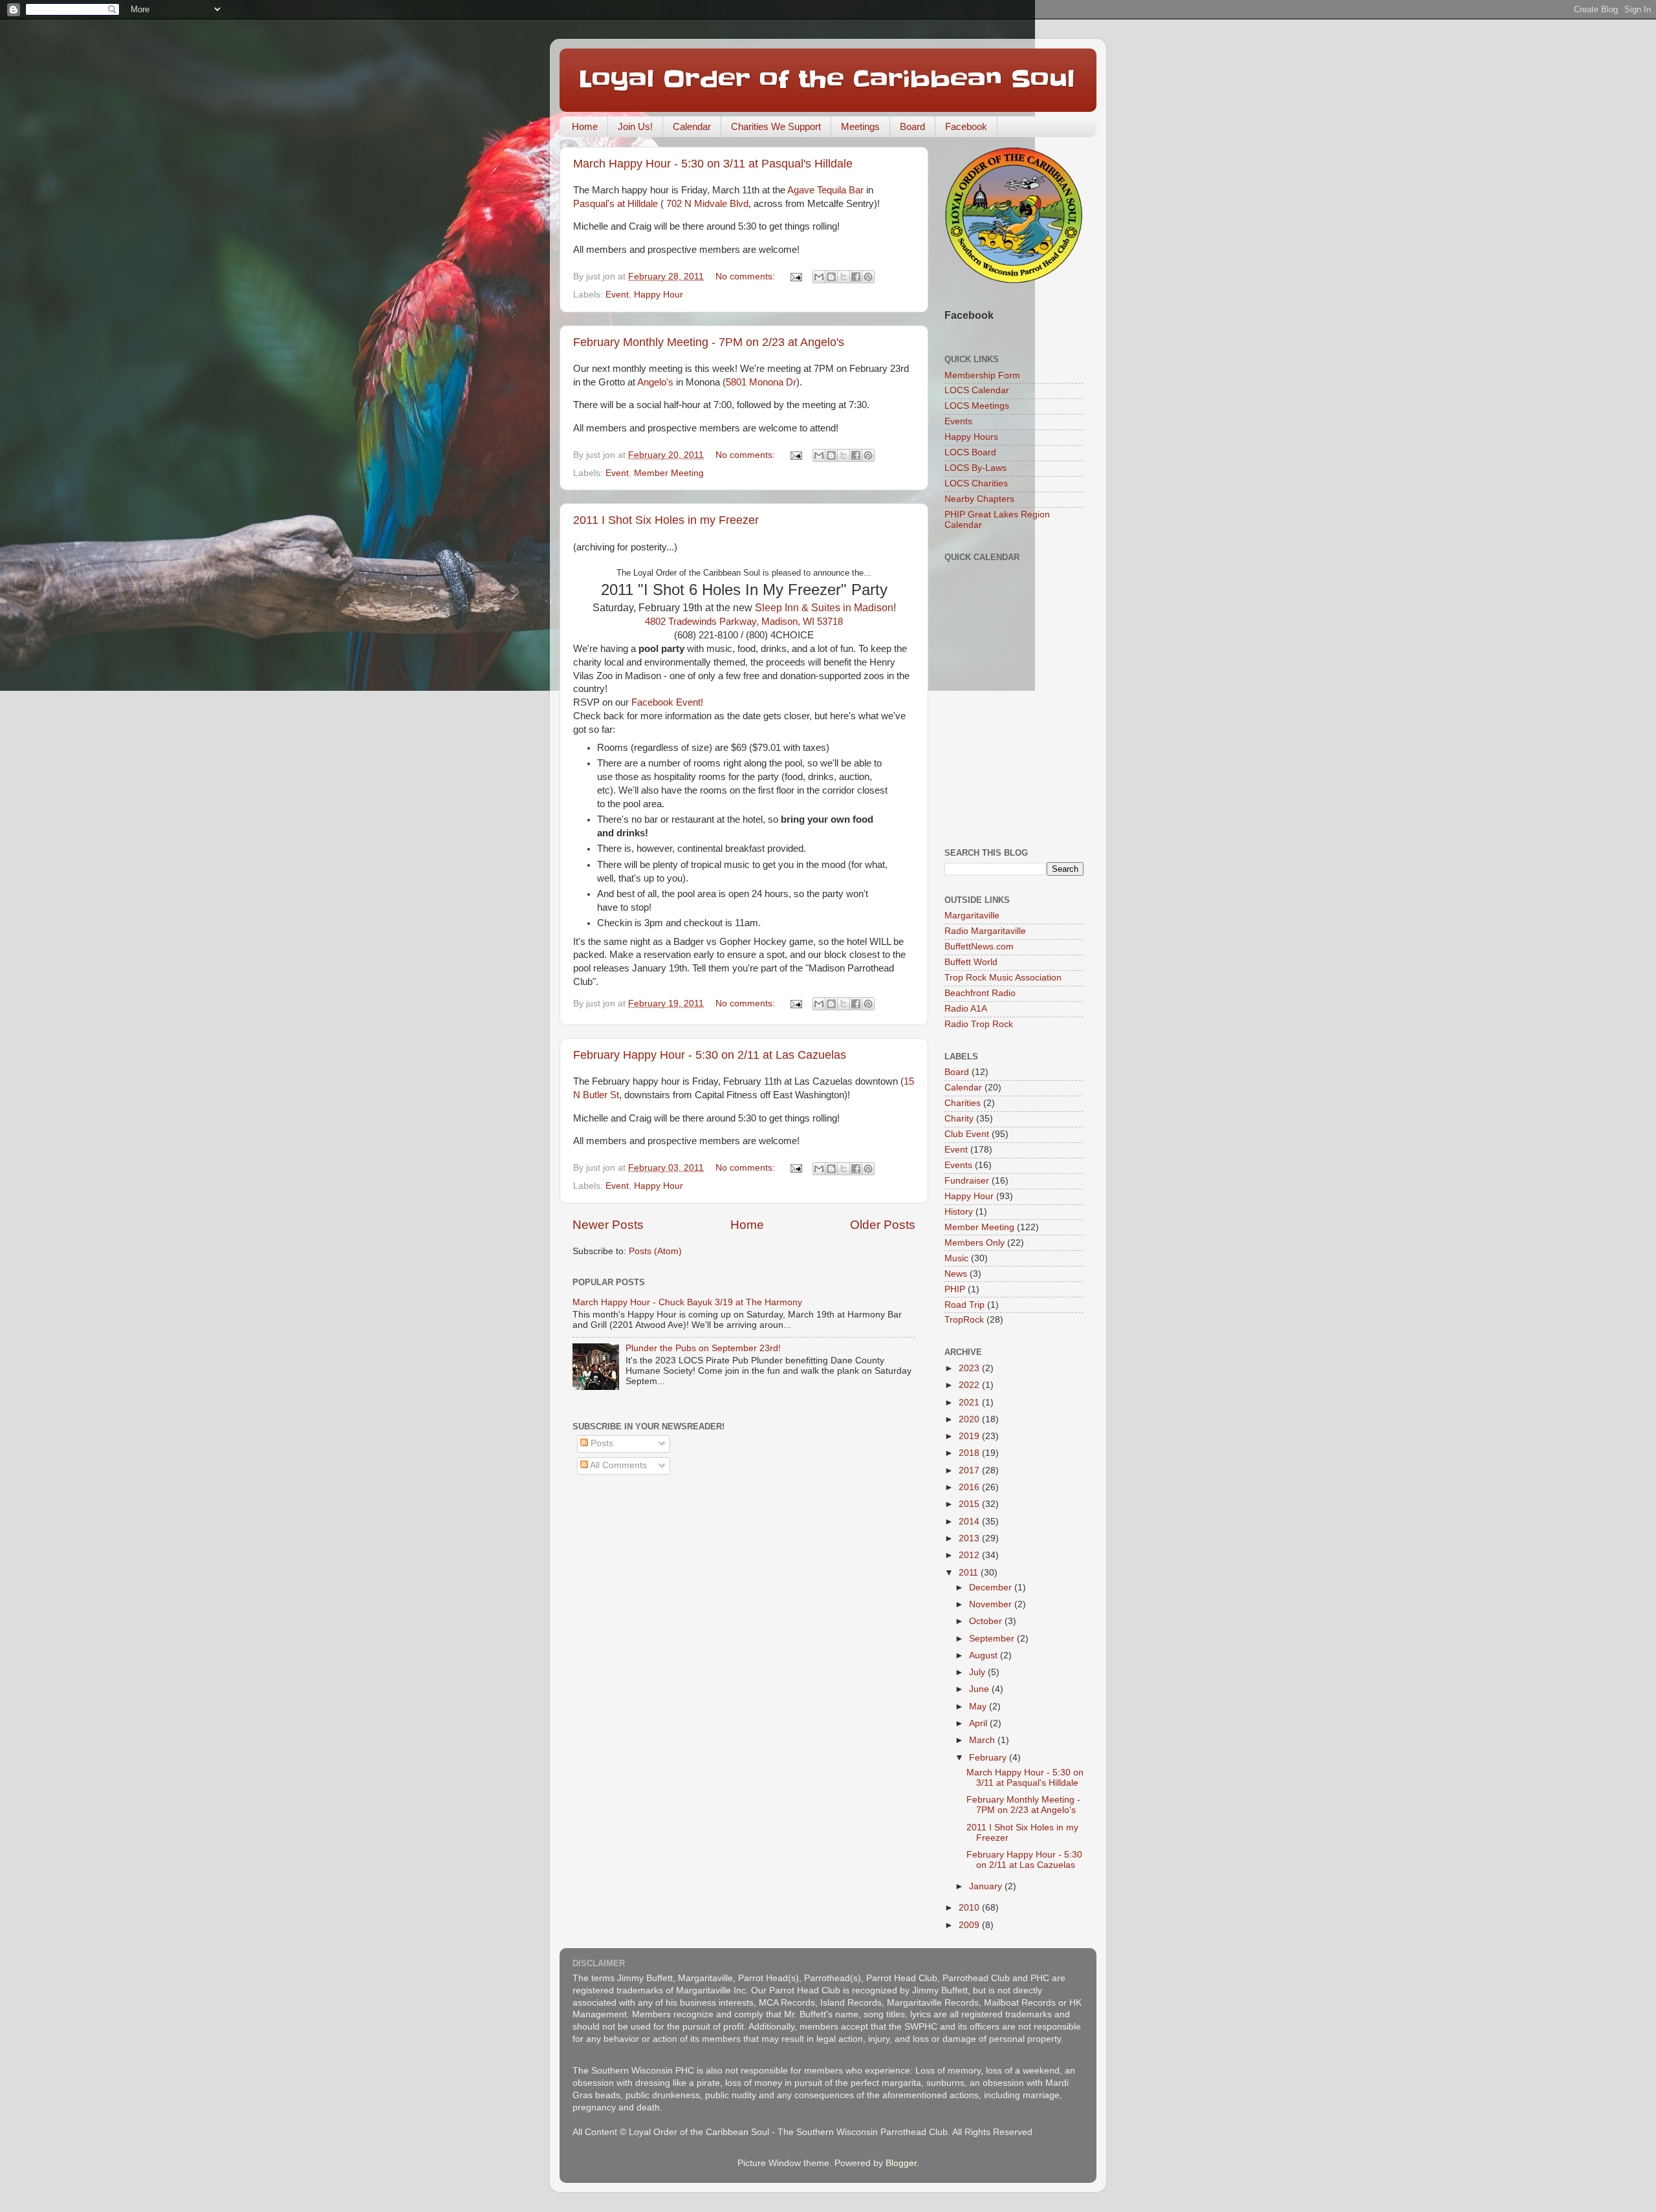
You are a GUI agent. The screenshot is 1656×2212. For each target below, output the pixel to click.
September (993, 1639)
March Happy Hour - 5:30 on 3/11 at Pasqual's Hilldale (713, 164)
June (980, 1689)
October (987, 1621)
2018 (970, 1453)
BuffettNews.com (979, 947)
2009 (970, 1925)
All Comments (617, 1465)
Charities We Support (776, 126)
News (956, 1274)
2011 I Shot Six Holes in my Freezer (666, 520)
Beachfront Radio (980, 993)
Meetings (860, 126)
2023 (970, 1368)
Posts (601, 1443)
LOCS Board (970, 452)
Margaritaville (972, 916)
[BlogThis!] (831, 277)
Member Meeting (669, 473)
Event (617, 295)
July (978, 1672)
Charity (959, 1119)
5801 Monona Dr (761, 382)
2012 (970, 1555)
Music (956, 1258)
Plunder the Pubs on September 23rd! (703, 1348)
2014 (970, 1522)
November (992, 1604)
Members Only (975, 1243)
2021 (970, 1403)
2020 (970, 1419)
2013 (970, 1538)
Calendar (692, 126)
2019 (970, 1436)
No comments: (746, 276)
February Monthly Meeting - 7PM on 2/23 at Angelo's (709, 342)
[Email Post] (795, 276)
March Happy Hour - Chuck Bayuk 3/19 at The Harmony (687, 1302)
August (985, 1655)
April (979, 1723)
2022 (970, 1385)
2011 (970, 1573)
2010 (970, 1908)
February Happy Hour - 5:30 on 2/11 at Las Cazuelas (710, 1055)
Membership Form (982, 375)
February (989, 1758)
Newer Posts (608, 1225)
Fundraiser (967, 1181)
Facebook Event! (667, 702)
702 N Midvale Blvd (706, 204)
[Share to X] (844, 277)
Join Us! (635, 126)
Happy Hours (971, 437)
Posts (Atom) (655, 1251)
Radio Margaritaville (985, 931)
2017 (970, 1470)
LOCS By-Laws (975, 468)
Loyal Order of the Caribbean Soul (827, 79)
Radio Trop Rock (979, 1024)
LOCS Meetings (977, 406)
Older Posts (883, 1225)
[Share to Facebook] (856, 277)
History (959, 1212)
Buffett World (971, 962)
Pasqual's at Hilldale (616, 204)
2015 (970, 1504)
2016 (970, 1487)
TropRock (964, 1320)
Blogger (901, 2163)
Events (958, 421)
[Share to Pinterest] (868, 277)
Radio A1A (966, 1009)
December (992, 1588)
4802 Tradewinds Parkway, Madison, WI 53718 (744, 622)
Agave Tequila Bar (825, 190)
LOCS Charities (976, 483)
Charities (963, 1103)
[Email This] (819, 277)
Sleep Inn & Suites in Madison (824, 608)
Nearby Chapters (979, 499)
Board (912, 126)
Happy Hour (659, 295)
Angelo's (655, 382)
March (983, 1740)
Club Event (967, 1134)
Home (585, 126)
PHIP (955, 1289)
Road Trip (964, 1305)
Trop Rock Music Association (1003, 978)
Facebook (966, 126)
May (979, 1707)
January (987, 1886)
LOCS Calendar (977, 390)
